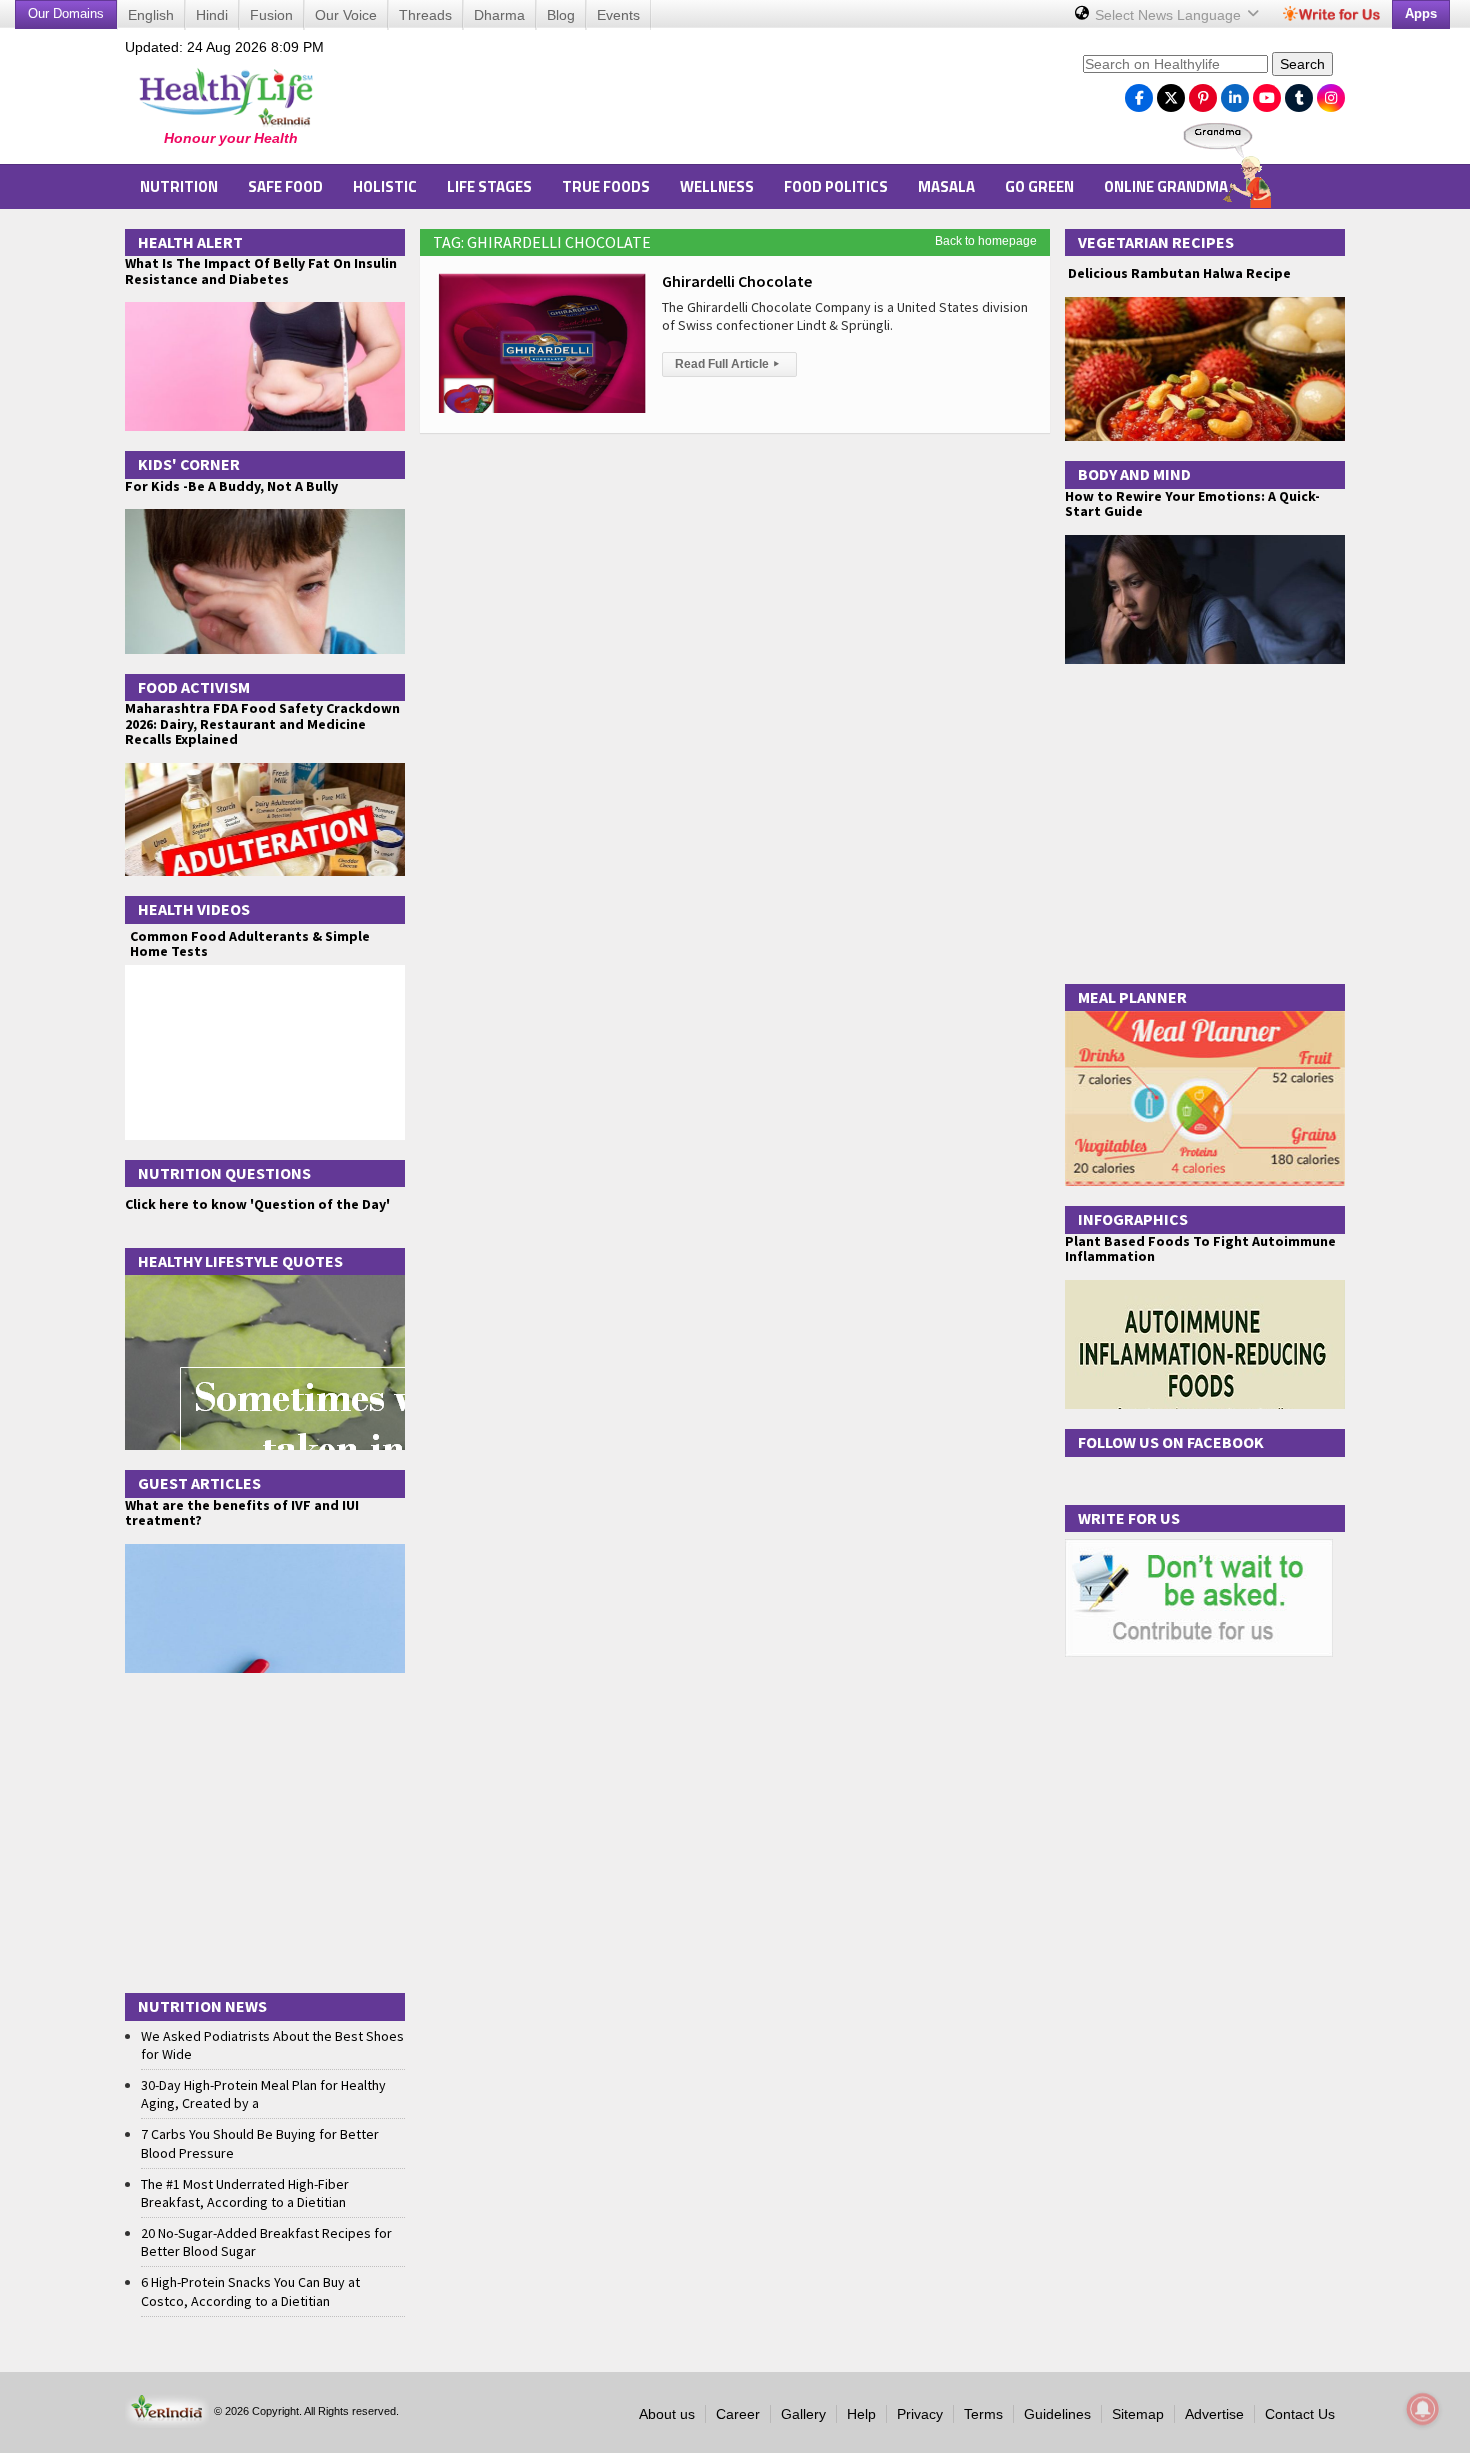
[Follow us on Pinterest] (1203, 93)
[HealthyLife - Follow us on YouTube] (1267, 93)
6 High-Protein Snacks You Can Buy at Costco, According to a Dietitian (250, 2291)
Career (738, 2414)
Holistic (385, 186)
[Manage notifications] (1423, 2409)
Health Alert (190, 242)
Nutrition (179, 186)
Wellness (717, 186)
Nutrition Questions (224, 1173)
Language (1170, 15)
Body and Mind (1134, 474)
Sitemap (1138, 2414)
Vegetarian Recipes (1156, 242)
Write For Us (1129, 1518)
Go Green (1039, 186)
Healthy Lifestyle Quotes (240, 1261)
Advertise (1214, 2414)
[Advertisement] (706, 101)
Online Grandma (1166, 186)
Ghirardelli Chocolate (737, 281)
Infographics (1133, 1219)
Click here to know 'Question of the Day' (257, 1204)
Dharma (499, 15)
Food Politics (836, 186)
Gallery (803, 2414)
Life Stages (489, 186)
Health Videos (194, 909)
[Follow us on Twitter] (1171, 93)
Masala (946, 186)
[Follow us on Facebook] (1139, 93)
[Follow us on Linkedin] (1235, 93)
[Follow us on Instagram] (1331, 93)
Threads (425, 15)
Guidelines (1057, 2414)
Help (861, 2414)
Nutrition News (202, 2006)
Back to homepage (986, 241)
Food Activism (194, 687)
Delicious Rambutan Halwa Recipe (1178, 273)
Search (1302, 64)
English (151, 15)
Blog (561, 15)
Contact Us (1300, 2414)
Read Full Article (727, 364)
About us (667, 2414)
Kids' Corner (189, 464)
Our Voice (346, 15)
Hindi (212, 15)
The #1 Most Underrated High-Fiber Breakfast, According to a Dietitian (245, 2193)
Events (618, 15)
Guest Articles (199, 1483)
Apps (1421, 13)
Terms (983, 2414)
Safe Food (285, 186)
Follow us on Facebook (1171, 1442)
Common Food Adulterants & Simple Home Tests (250, 943)
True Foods (606, 186)
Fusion (271, 15)
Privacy (920, 2414)
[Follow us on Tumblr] (1299, 93)
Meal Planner (1132, 997)
